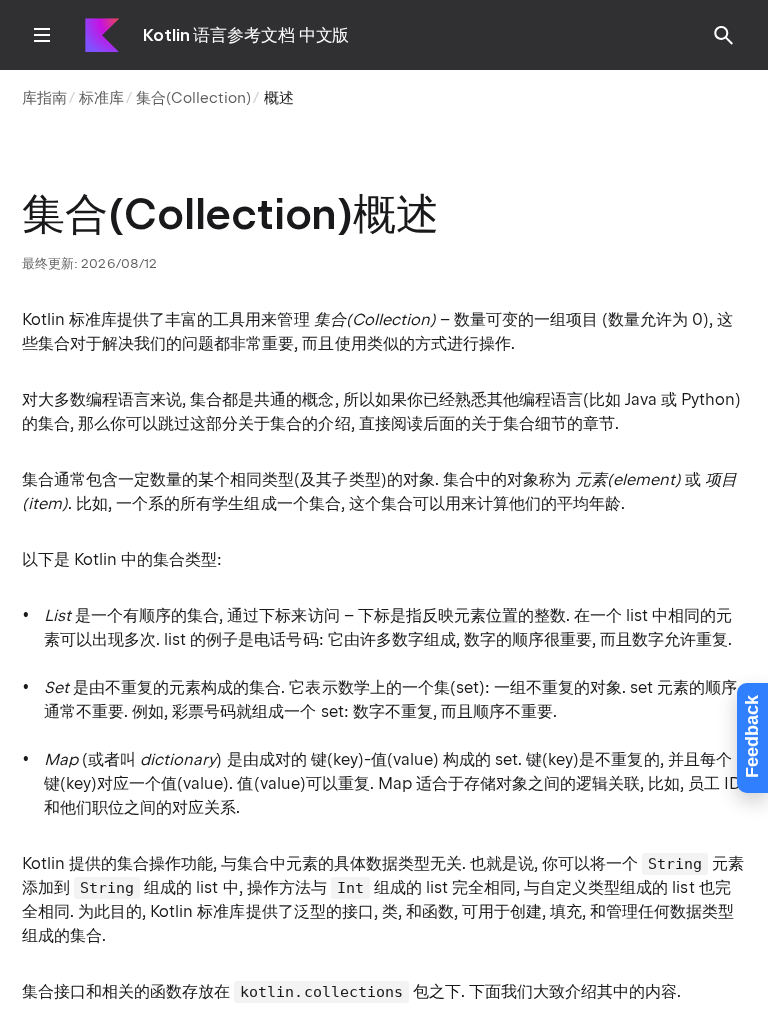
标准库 (101, 98)
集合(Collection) (193, 98)
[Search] (724, 35)
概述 (279, 98)
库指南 (44, 98)
